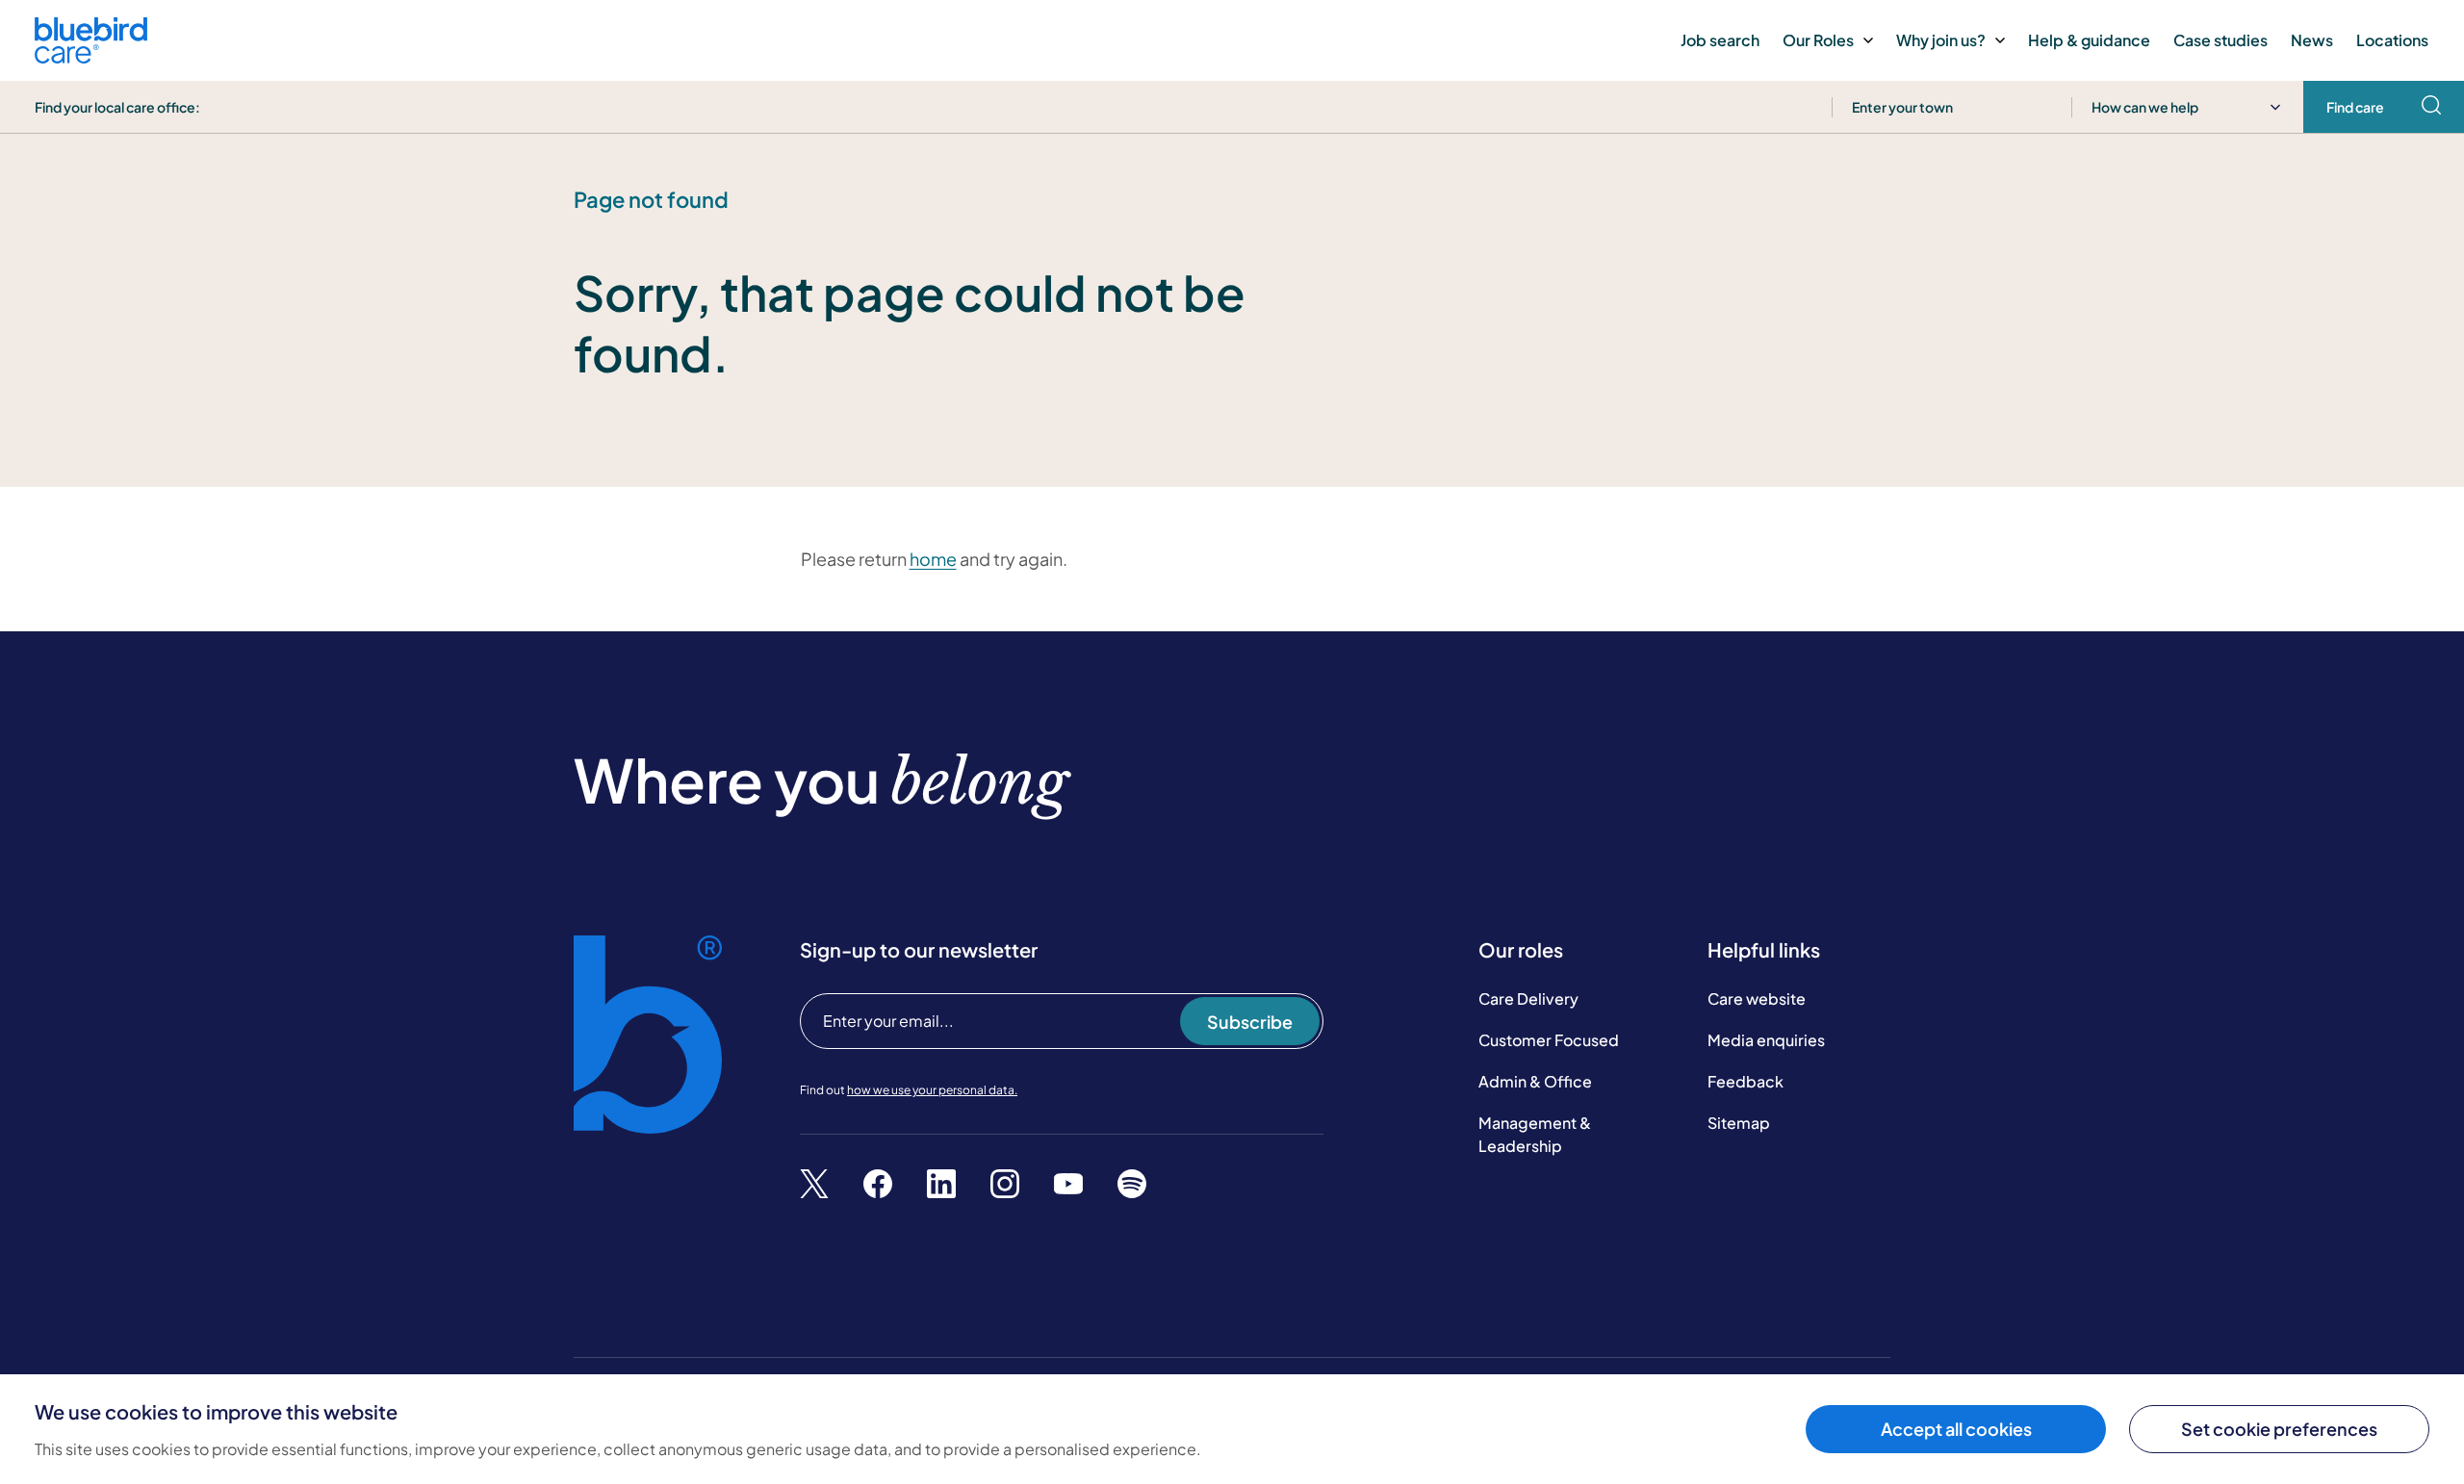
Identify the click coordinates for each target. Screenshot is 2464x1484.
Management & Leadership (1535, 1134)
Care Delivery (1528, 998)
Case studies (2220, 40)
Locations (2392, 40)
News (2312, 40)
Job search (1720, 40)
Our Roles (1818, 40)
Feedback (1745, 1081)
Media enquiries (1766, 1040)
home (933, 559)
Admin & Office (1535, 1081)
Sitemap (1739, 1123)
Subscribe (1250, 1022)
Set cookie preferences (2279, 1429)
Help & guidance (2089, 40)
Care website (1757, 998)
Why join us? (1941, 40)
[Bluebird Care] (91, 56)
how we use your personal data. (932, 1090)
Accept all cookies (1956, 1429)
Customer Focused (1549, 1040)
